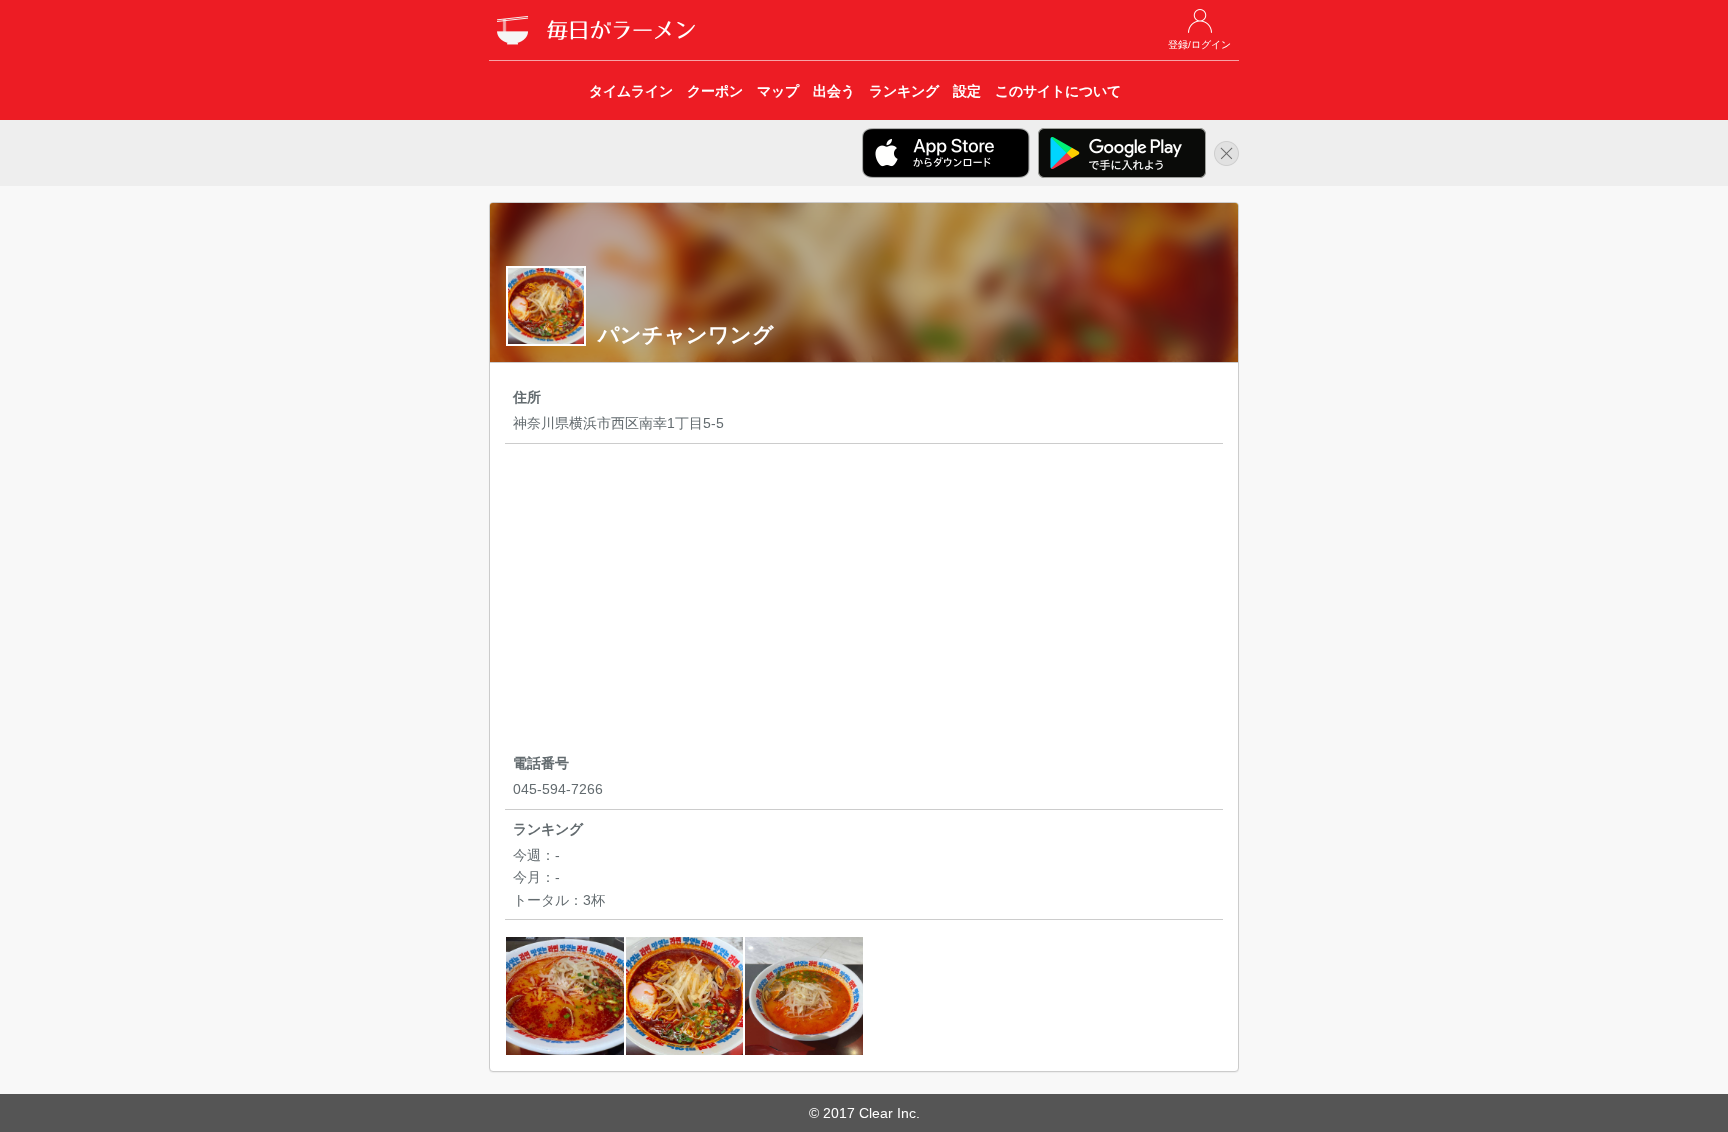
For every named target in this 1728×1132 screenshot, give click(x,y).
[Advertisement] (864, 602)
